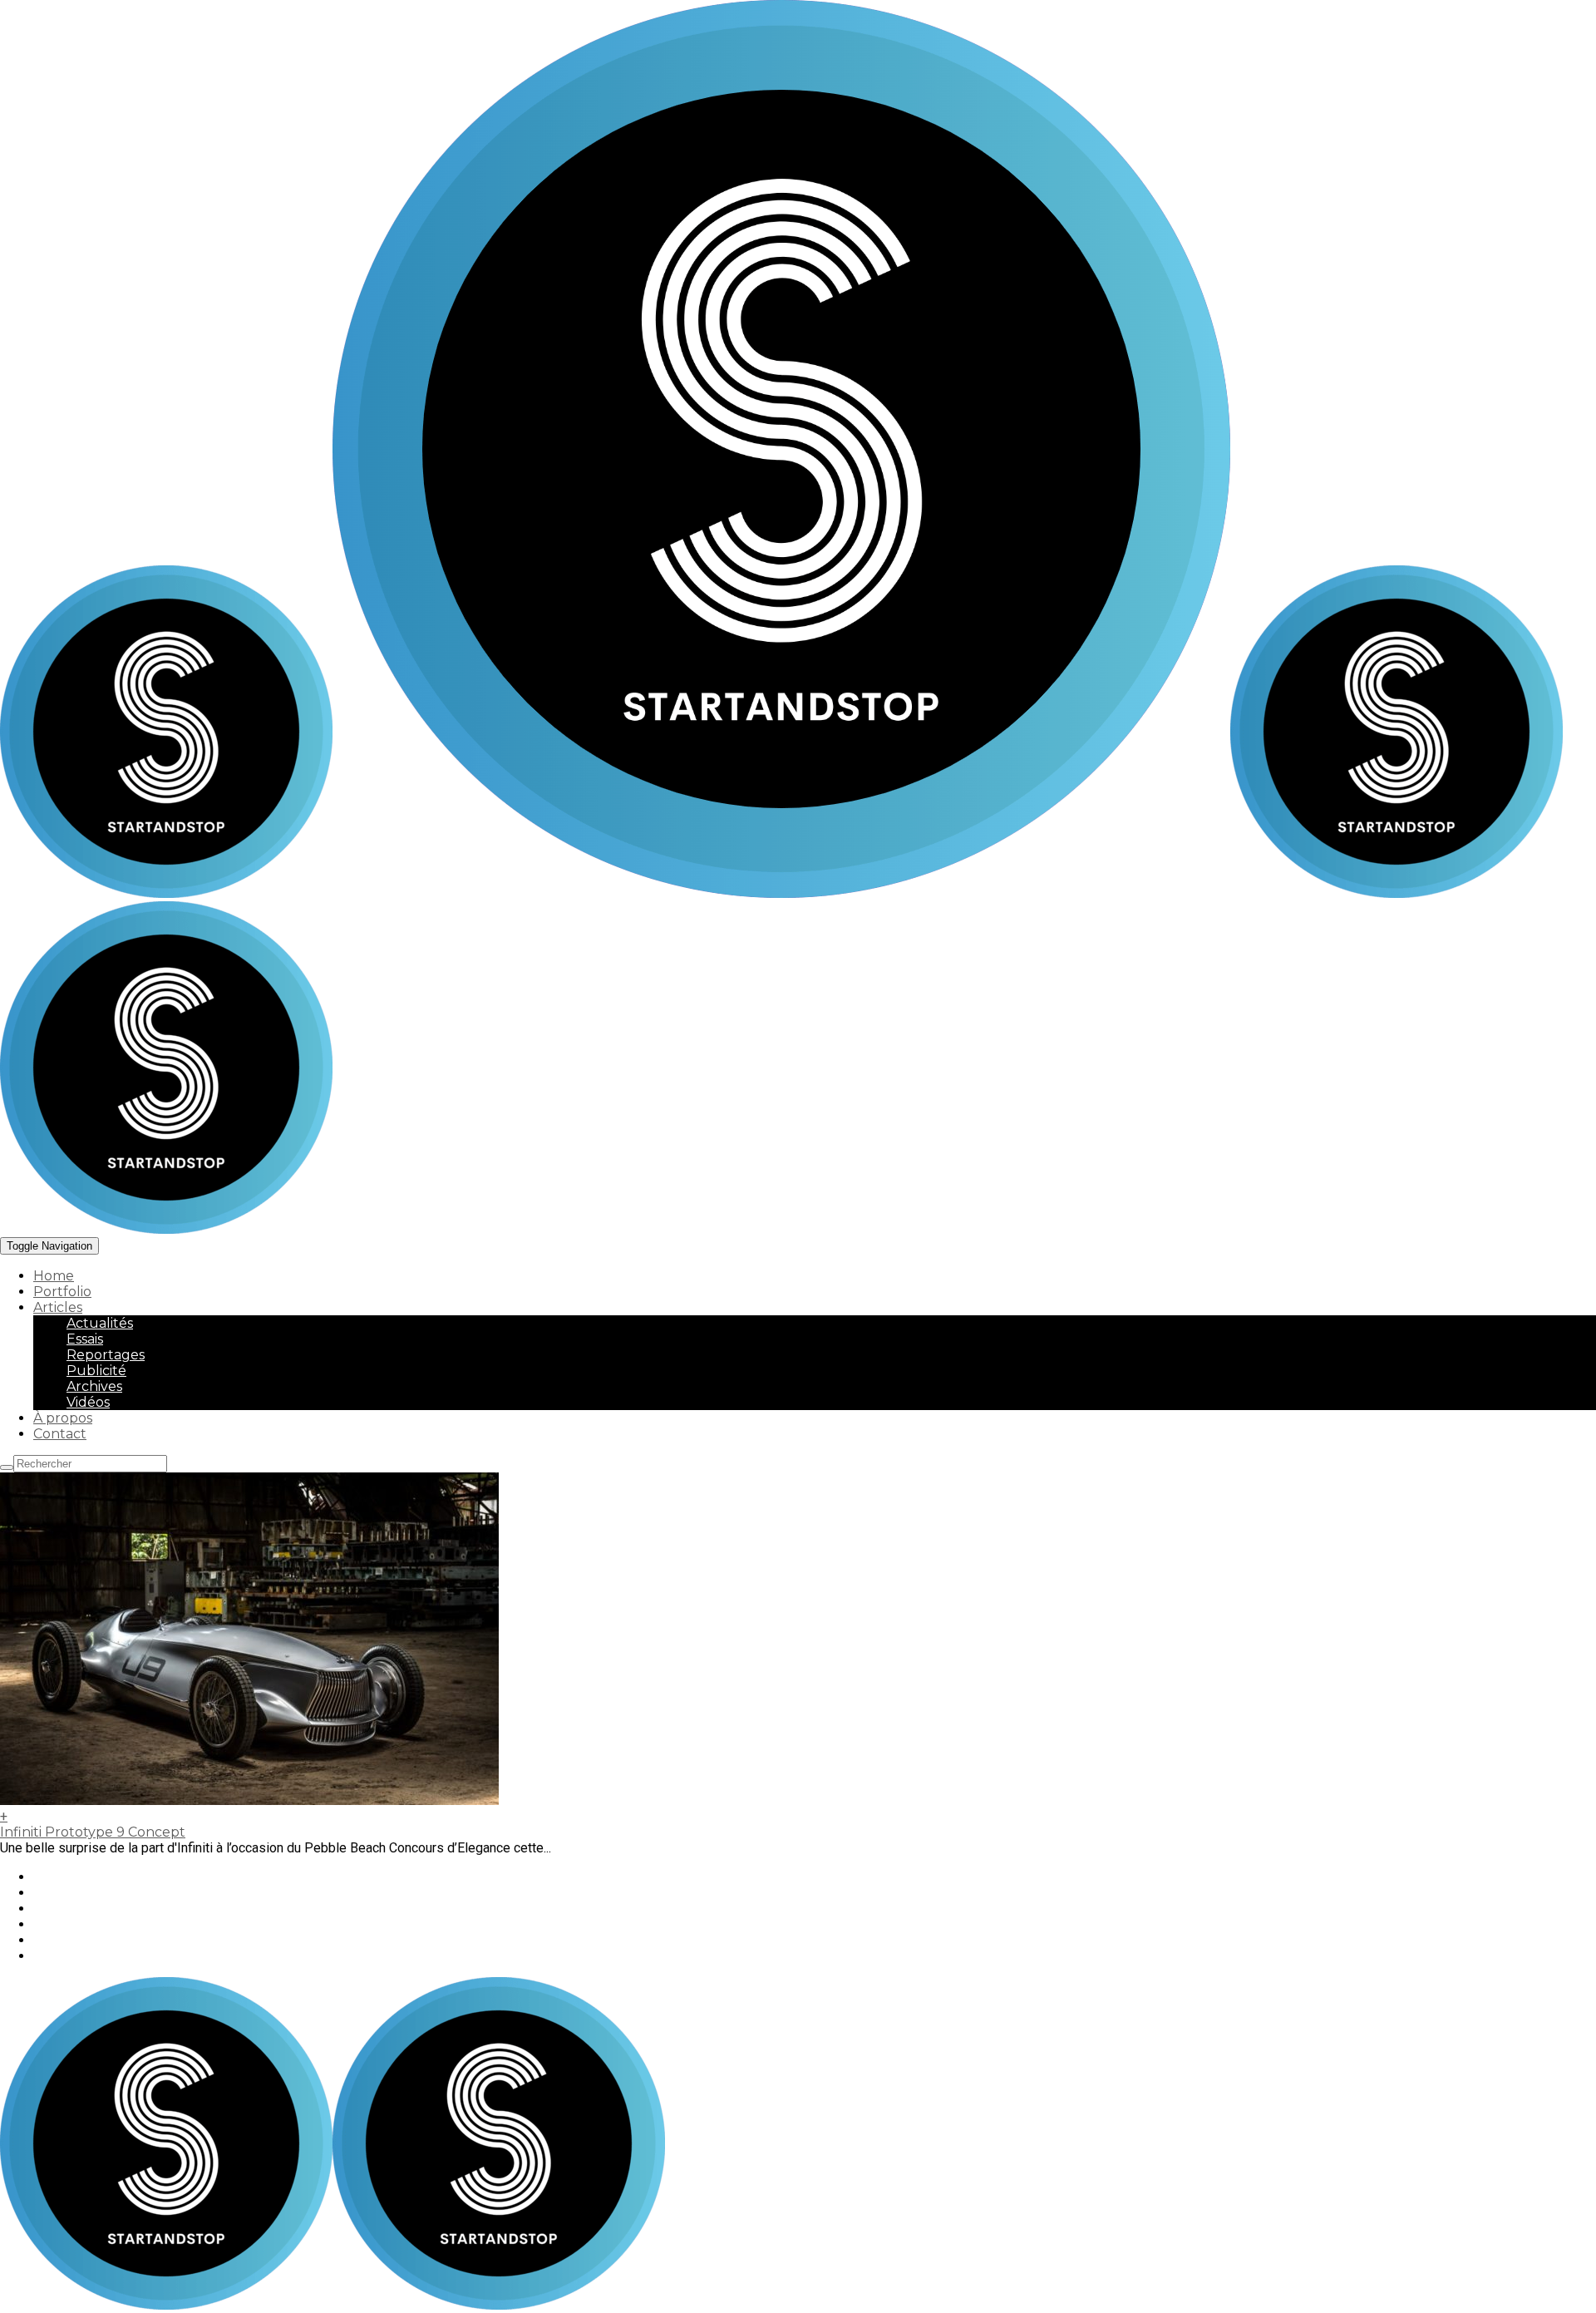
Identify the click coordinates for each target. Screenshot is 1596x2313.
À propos (63, 1418)
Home (54, 1276)
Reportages (106, 1355)
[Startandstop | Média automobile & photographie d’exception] (615, 893)
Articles (58, 1307)
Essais (85, 1339)
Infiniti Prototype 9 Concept (93, 1832)
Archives (94, 1386)
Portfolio (62, 1292)
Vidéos (88, 1402)
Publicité (96, 1371)
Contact (60, 1434)
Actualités (100, 1323)
